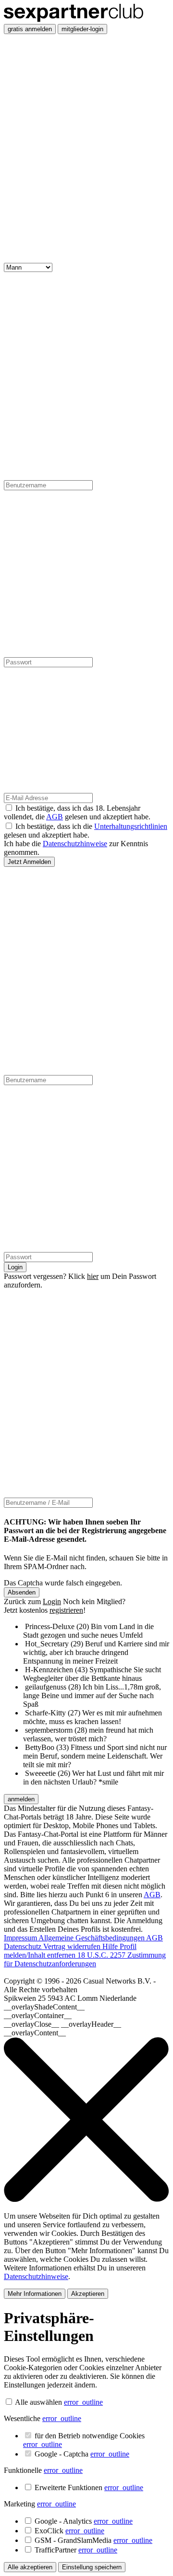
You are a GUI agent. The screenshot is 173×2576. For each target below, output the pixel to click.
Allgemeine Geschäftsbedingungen (92, 1938)
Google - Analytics (84, 2521)
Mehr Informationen (35, 2294)
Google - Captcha (82, 2454)
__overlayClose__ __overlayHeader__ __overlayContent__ (62, 2028)
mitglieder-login (82, 29)
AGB (55, 817)
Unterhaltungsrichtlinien (131, 826)
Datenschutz (24, 1946)
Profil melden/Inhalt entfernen (70, 1951)
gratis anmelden (30, 29)
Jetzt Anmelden (29, 862)
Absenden (22, 1592)
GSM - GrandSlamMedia (93, 2540)
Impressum (21, 1938)
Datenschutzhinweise (75, 844)
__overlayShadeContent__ (44, 2007)
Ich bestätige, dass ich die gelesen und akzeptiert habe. (86, 831)
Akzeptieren (88, 2294)
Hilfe (111, 1946)
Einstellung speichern (92, 2567)
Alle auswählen (38, 2402)
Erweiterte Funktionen (89, 2487)
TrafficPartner (76, 2550)
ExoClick (69, 2531)
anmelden (21, 1799)
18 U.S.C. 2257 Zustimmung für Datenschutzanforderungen (85, 1959)
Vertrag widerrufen (73, 1946)
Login (15, 1267)
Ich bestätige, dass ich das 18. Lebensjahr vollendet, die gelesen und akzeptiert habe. (77, 812)
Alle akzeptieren (30, 2567)
